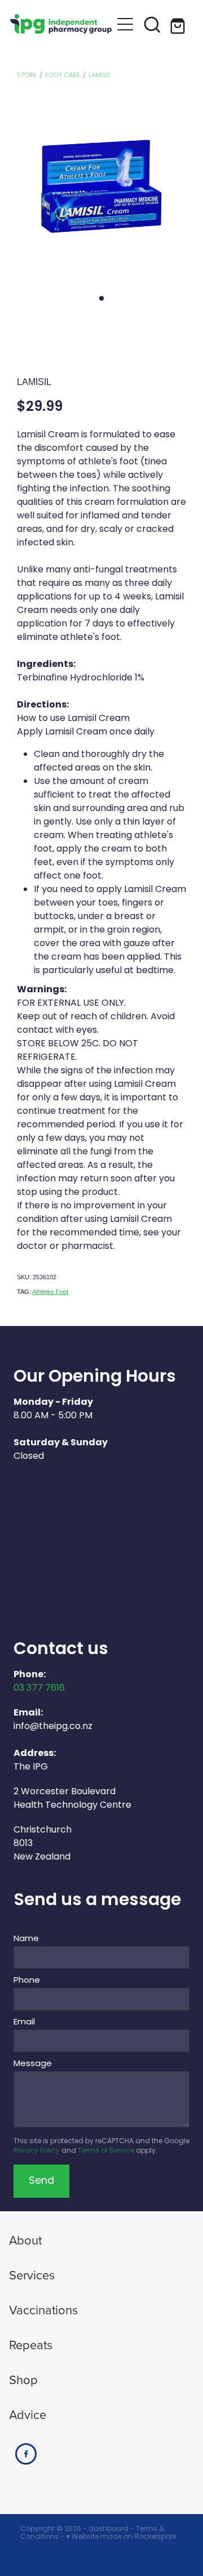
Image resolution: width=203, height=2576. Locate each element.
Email (24, 2022)
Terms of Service (106, 2151)
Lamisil (100, 75)
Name (26, 1939)
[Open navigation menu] (125, 24)
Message (33, 2064)
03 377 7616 (39, 1688)
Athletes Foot (50, 1292)
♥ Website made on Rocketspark (121, 2537)
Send (41, 2181)
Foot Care (63, 75)
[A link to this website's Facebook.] (26, 2454)
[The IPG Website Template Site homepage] (61, 24)
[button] (152, 24)
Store (27, 75)
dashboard (109, 2529)
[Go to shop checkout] (179, 24)
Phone (27, 1981)
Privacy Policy (37, 2151)
